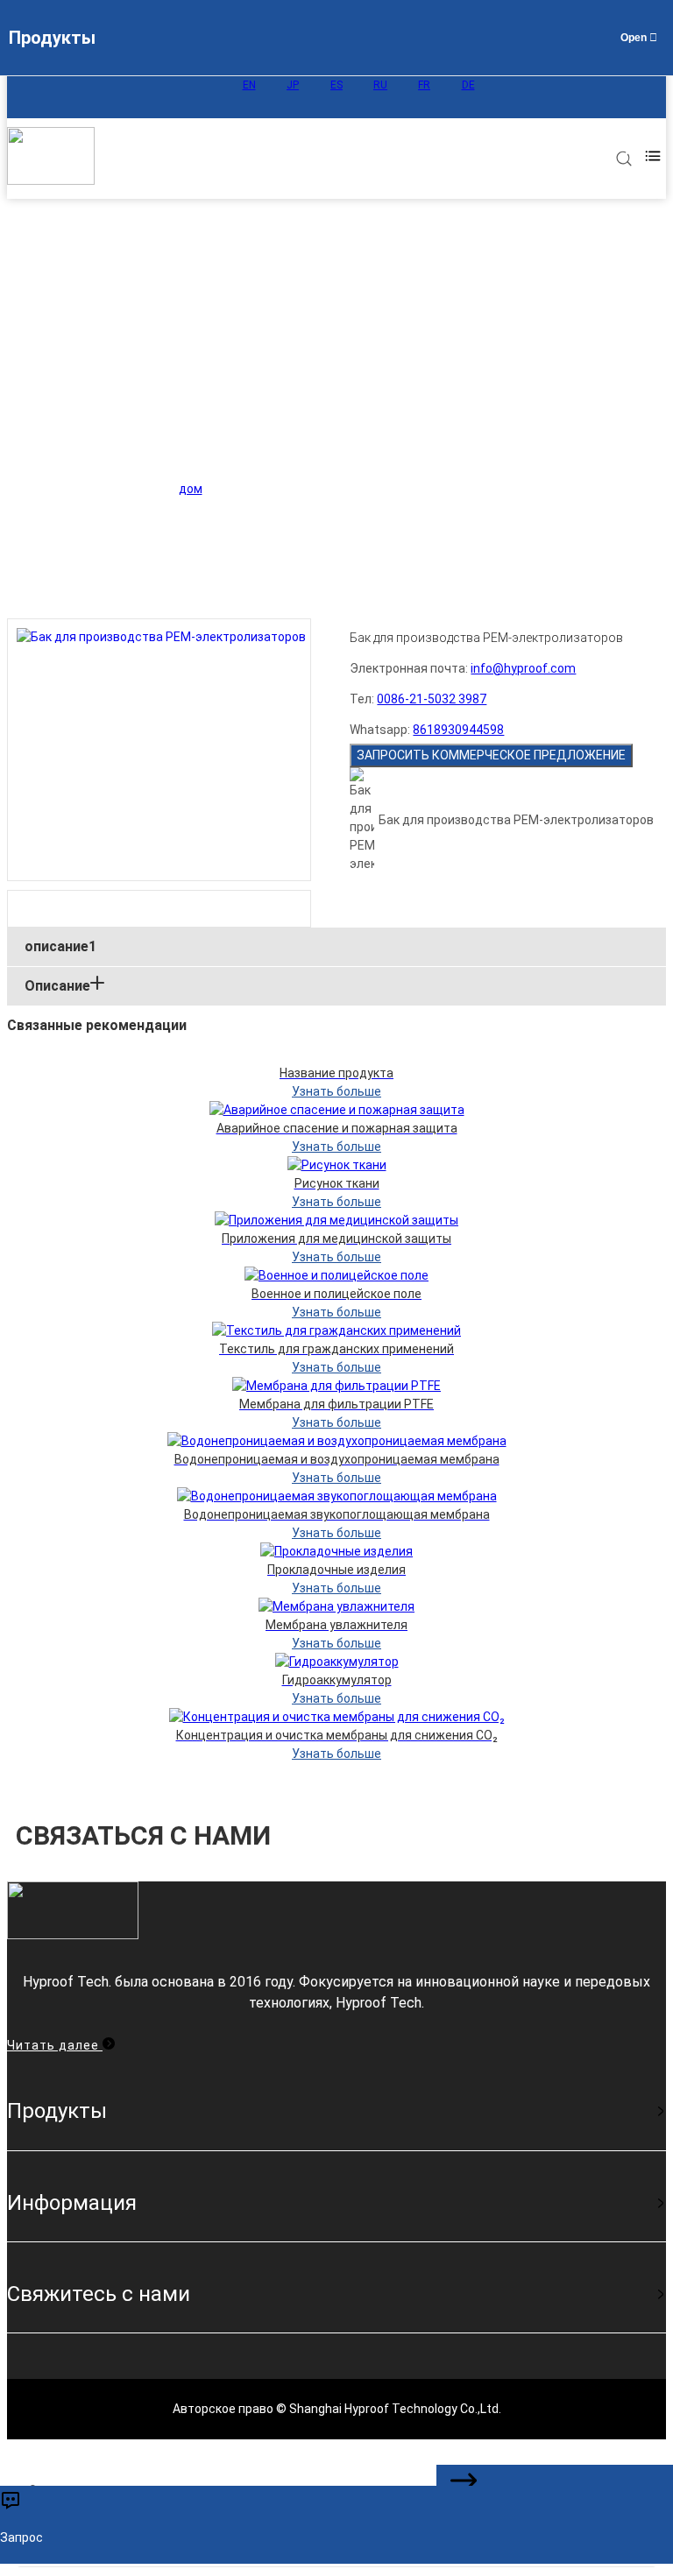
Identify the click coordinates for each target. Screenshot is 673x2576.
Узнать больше (336, 1091)
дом (191, 489)
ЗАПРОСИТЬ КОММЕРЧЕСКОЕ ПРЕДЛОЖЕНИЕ (491, 755)
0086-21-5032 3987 (432, 699)
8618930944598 (458, 730)
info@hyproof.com (523, 668)
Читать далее (55, 2045)
